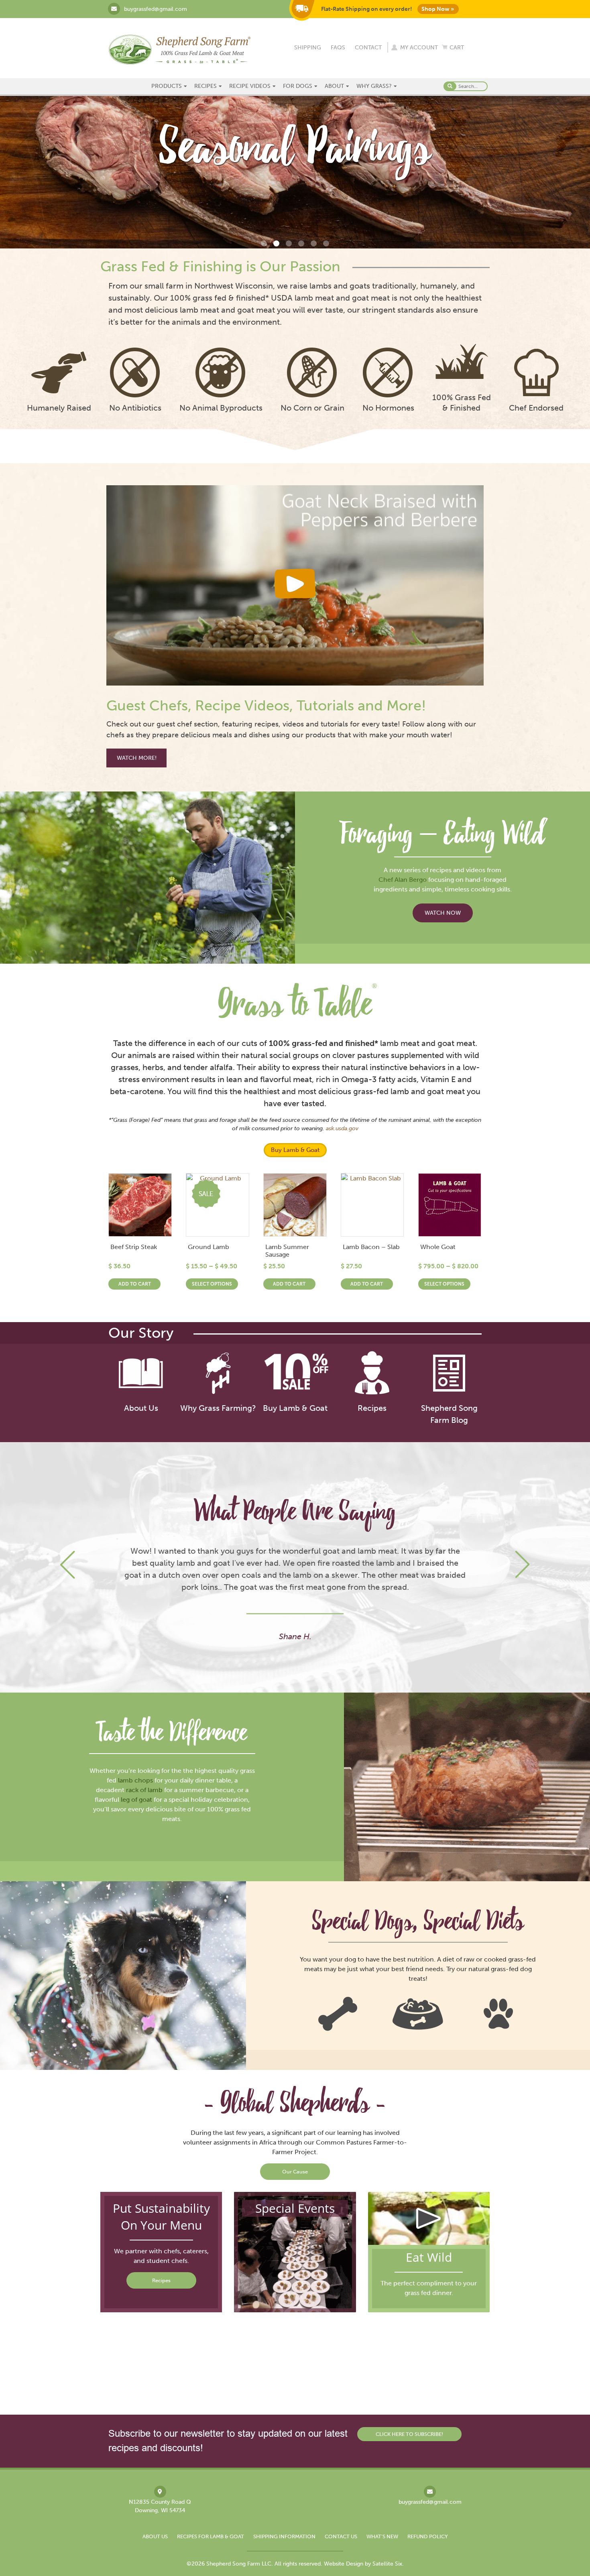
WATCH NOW (443, 913)
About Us (155, 2536)
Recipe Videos (250, 86)
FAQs (338, 48)
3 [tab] (289, 243)
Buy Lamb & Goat (295, 1150)
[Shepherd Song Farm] (179, 49)
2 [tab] (276, 243)
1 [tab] (264, 243)
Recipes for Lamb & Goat (211, 2536)
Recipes (205, 86)
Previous (68, 1565)
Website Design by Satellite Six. (364, 2564)
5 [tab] (314, 243)
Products (167, 86)
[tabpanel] (295, 172)
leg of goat (136, 1800)
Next (522, 1565)
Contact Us (341, 2536)
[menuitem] (170, 86)
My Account (419, 48)
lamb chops (135, 1780)
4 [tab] (301, 243)
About (334, 86)
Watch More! (137, 758)
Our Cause (295, 2172)
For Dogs (298, 86)
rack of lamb (144, 1790)
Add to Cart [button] (135, 1284)
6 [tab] (326, 243)
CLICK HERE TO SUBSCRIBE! (409, 2434)
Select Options (212, 1284)
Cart (457, 48)
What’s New (382, 2536)
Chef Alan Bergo (403, 880)
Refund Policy (428, 2536)
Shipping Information (284, 2536)
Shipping (308, 48)
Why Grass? (374, 86)
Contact (368, 48)
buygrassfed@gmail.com (156, 9)
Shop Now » (438, 9)
